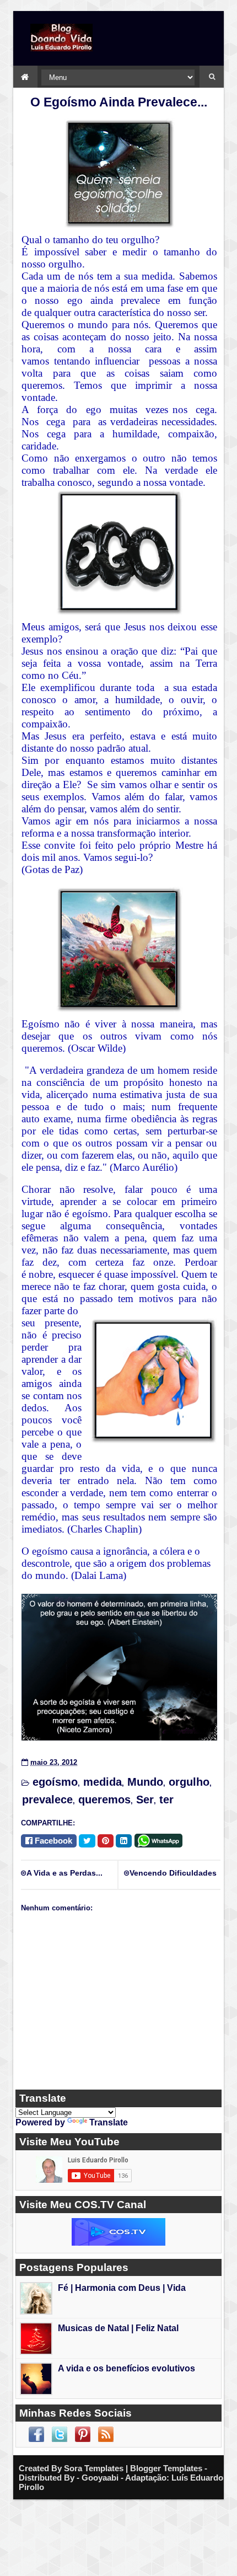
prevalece (47, 1800)
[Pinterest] (106, 1841)
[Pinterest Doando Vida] (83, 2434)
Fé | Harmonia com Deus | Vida (122, 2288)
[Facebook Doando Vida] (36, 2434)
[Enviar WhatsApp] (160, 1839)
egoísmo (55, 1782)
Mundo (145, 1782)
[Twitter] (87, 1841)
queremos (104, 1800)
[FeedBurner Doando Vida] (106, 2434)
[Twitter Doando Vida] (60, 2434)
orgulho (189, 1782)
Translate (109, 2122)
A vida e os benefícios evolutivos (126, 2368)
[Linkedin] (124, 1841)
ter (166, 1800)
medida (103, 1782)
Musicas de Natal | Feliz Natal (118, 2328)
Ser (145, 1800)
